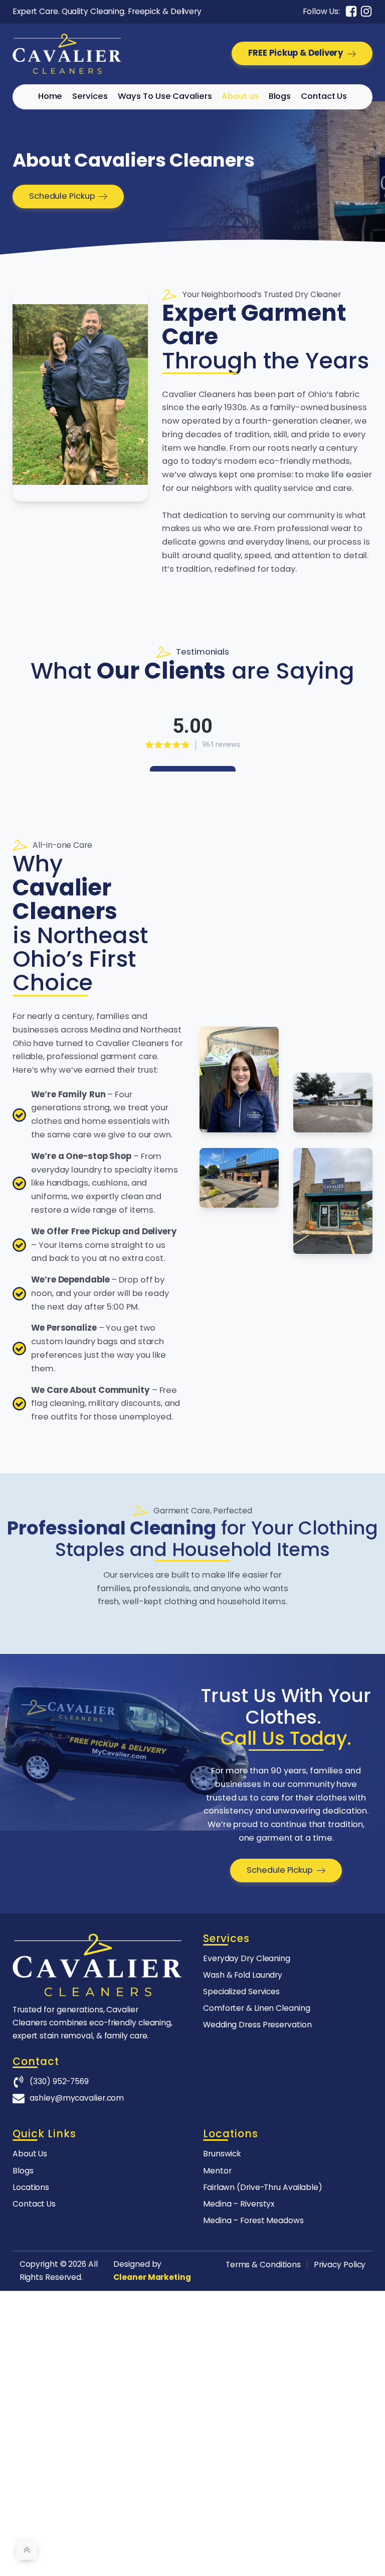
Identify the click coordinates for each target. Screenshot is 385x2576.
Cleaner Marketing (152, 2277)
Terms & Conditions (263, 2265)
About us (240, 96)
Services (90, 96)
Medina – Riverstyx (239, 2204)
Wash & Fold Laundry (243, 1975)
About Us (30, 2154)
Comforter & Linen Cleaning (256, 2008)
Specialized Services (241, 1991)
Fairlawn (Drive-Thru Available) (263, 2187)
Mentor (217, 2171)
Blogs (280, 96)
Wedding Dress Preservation (257, 2025)
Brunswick (222, 2154)
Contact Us (324, 96)
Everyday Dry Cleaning (247, 1958)
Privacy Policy (340, 2265)
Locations (31, 2187)
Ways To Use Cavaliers (165, 96)
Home (50, 96)
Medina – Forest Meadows (253, 2220)
